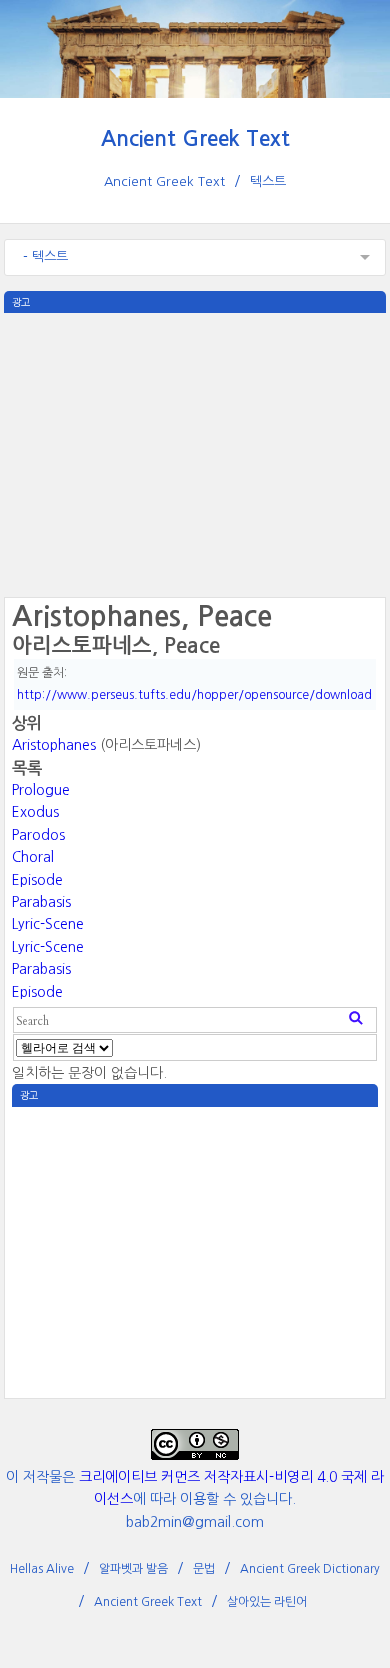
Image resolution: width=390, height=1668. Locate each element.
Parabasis (41, 902)
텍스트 (268, 181)
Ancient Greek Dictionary (310, 1569)
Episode (37, 880)
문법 (204, 1569)
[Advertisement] (195, 453)
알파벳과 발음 (133, 1569)
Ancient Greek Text (195, 138)
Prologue (41, 790)
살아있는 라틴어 (267, 1602)
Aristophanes (54, 745)
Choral (33, 857)
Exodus (35, 812)
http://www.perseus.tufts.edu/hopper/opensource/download (194, 695)
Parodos (38, 835)
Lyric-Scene (48, 924)
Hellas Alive (42, 1569)
